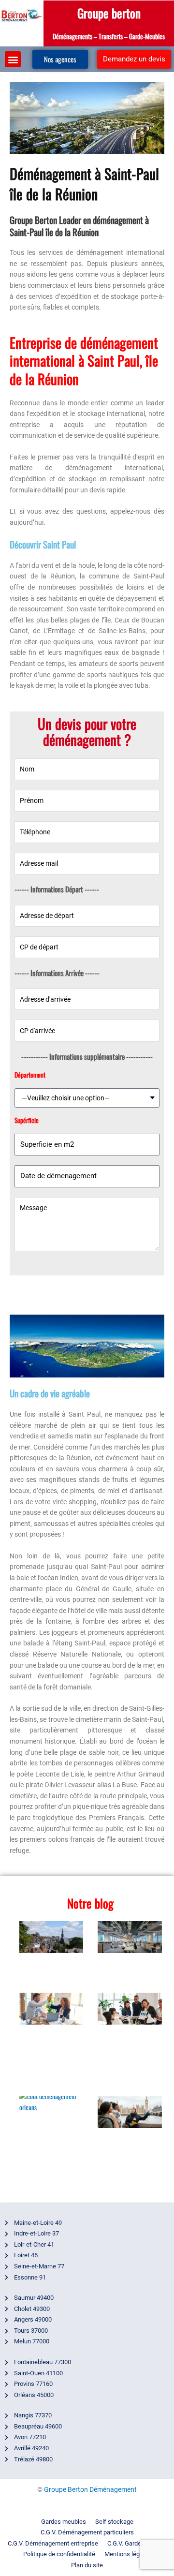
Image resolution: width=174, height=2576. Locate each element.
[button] (13, 59)
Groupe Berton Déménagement (90, 2489)
